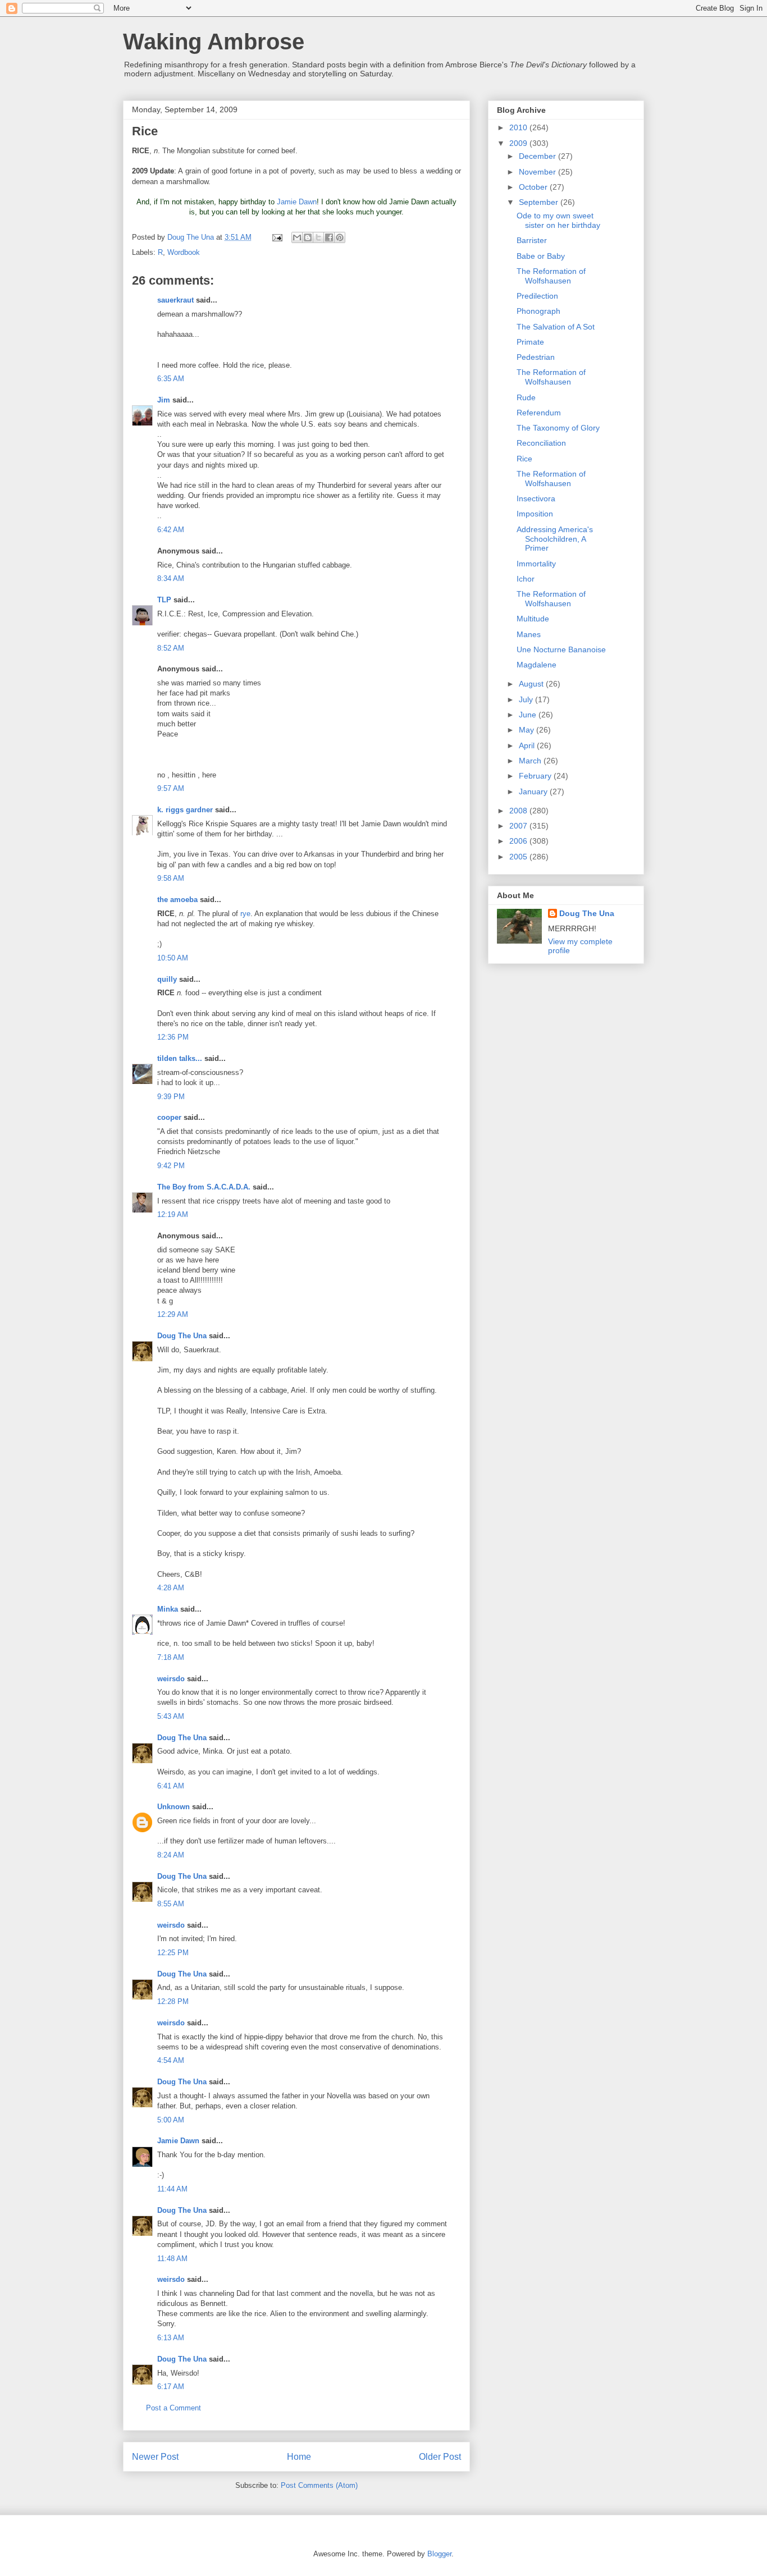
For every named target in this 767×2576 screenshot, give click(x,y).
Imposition (535, 514)
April (528, 745)
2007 (519, 826)
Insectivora (536, 498)
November (538, 172)
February (536, 776)
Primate (530, 342)
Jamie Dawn (297, 202)
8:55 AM (171, 1904)
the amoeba (177, 900)
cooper (169, 1117)
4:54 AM (171, 2060)
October (534, 187)
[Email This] (297, 237)
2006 (519, 841)
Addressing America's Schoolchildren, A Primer (555, 539)
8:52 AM (171, 648)
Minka (168, 1609)
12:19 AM (173, 1214)
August (532, 684)
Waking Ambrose (214, 42)
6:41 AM (171, 1786)
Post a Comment (174, 2408)
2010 (519, 127)
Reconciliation (541, 443)
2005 (519, 857)
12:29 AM (173, 1314)
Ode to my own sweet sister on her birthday (558, 220)
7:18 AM (171, 1657)
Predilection (537, 296)
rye (245, 914)
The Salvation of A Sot (556, 327)
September (540, 202)
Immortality (536, 564)
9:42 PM (171, 1166)
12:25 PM (173, 1953)
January (534, 791)
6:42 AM (171, 530)
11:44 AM (172, 2189)
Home (299, 2457)
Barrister (532, 240)
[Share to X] (318, 237)
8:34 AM (171, 578)
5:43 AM (171, 1716)
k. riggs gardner (185, 810)
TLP (164, 600)
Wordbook (184, 252)
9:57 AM (171, 788)
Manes (529, 634)
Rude (526, 397)
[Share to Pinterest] (340, 237)
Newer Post (155, 2457)
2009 (519, 143)
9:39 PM (171, 1097)
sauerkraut (175, 300)
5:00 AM (171, 2120)
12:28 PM (173, 2001)
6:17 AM (171, 2387)
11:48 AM (172, 2259)
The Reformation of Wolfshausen (551, 276)
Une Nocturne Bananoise (561, 649)
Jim (164, 400)
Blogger (439, 2554)
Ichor (526, 579)
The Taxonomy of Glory (558, 428)
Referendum (539, 413)
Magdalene (537, 665)
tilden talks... (180, 1058)
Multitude (533, 619)
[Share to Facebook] (329, 237)
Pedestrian (536, 357)
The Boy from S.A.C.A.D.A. (204, 1187)
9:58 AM (171, 878)
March (531, 761)
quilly (167, 979)
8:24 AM (171, 1855)
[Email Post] (277, 237)
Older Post (440, 2457)
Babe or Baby (541, 256)
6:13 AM (171, 2338)
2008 (519, 811)
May (528, 730)
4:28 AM (171, 1588)
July (527, 699)
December (538, 156)
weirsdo (171, 1679)
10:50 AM (173, 958)
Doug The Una (182, 1336)
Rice (524, 459)
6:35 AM (171, 379)
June (529, 715)
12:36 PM (173, 1037)
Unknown (174, 1807)
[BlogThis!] (308, 237)
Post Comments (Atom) (319, 2485)
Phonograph (538, 311)
